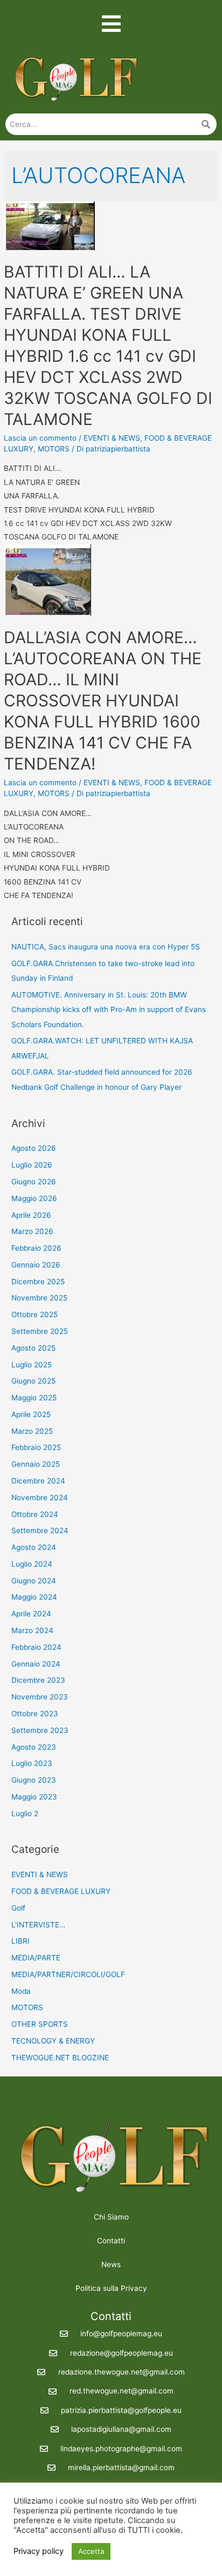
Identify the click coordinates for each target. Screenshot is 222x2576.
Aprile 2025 (31, 1414)
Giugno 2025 (33, 1381)
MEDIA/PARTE (36, 1958)
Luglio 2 (25, 1813)
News (111, 2264)
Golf (18, 1908)
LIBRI (20, 1941)
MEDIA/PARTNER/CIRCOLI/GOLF (68, 1974)
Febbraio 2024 (36, 1647)
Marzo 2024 (32, 1630)
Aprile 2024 (31, 1614)
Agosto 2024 (34, 1547)
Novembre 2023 (40, 1697)
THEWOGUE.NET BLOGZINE (60, 2058)
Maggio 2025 (34, 1398)
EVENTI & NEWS (112, 438)
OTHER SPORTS (40, 2024)
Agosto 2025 (33, 1348)
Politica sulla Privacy (111, 2288)
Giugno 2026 (34, 1182)
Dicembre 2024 (38, 1481)
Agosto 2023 (34, 1747)
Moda (21, 1991)
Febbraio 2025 (36, 1447)
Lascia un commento (40, 438)
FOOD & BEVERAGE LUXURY (61, 1891)
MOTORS (54, 449)
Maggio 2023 (34, 1797)
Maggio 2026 (34, 1198)
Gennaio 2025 (36, 1464)
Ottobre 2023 (35, 1714)
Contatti (111, 2241)
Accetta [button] (91, 2551)
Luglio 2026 (32, 1165)
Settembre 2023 (40, 1730)
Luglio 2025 (32, 1365)
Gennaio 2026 (36, 1265)
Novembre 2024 (40, 1498)
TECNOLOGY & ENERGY (53, 2041)
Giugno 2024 (34, 1581)
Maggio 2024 (34, 1597)
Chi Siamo (111, 2217)
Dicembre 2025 (38, 1282)
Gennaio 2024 (36, 1664)
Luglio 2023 (32, 1763)
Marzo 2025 (32, 1431)
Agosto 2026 (34, 1148)
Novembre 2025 (39, 1298)
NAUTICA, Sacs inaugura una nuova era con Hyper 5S (106, 947)
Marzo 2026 (32, 1231)
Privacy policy (39, 2551)
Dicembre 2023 (38, 1680)
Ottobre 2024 (35, 1514)
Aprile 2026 (31, 1215)
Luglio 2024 (32, 1564)
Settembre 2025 (40, 1331)
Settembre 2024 (40, 1530)
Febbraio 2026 (36, 1248)
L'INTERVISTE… (38, 1925)
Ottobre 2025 (34, 1314)
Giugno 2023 (34, 1780)
